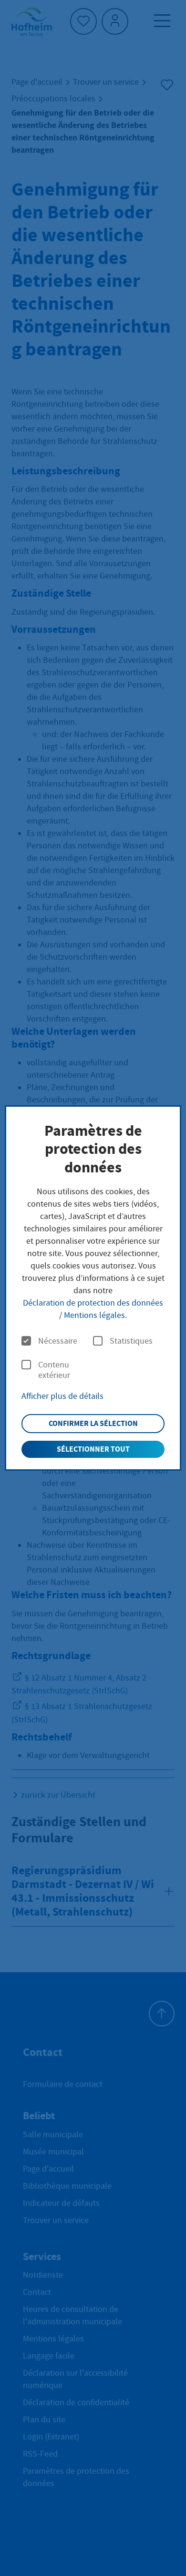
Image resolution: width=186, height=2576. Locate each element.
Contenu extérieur (54, 1370)
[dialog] (93, 1288)
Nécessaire (58, 1341)
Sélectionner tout (93, 1449)
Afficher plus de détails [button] (62, 1396)
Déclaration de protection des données (93, 1303)
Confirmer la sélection (93, 1423)
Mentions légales (94, 1315)
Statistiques (131, 1341)
